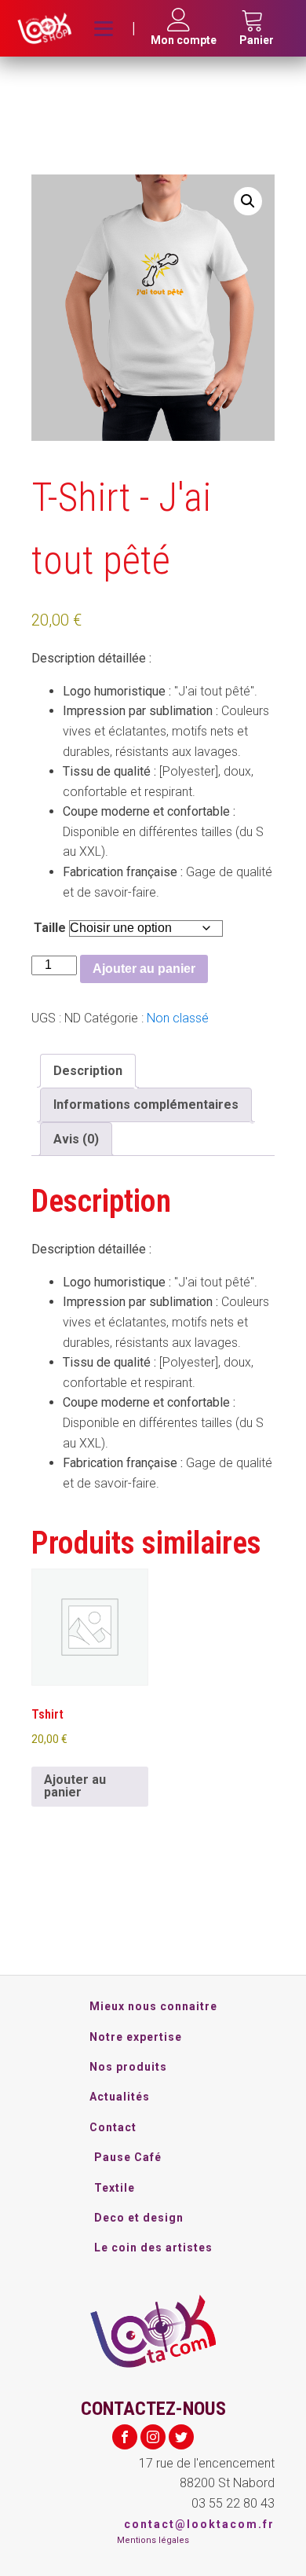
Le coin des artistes (153, 2248)
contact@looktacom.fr (199, 2524)
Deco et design (139, 2218)
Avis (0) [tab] (76, 1139)
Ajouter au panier (144, 969)
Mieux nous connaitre (153, 2006)
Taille (50, 928)
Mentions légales (153, 2540)
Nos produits (128, 2067)
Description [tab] (88, 1071)
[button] (248, 201)
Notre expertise (136, 2037)
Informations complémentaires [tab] (146, 1105)
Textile (115, 2188)
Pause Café (128, 2157)
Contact (113, 2127)
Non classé (178, 1018)
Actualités (120, 2097)
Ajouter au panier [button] (75, 1786)
